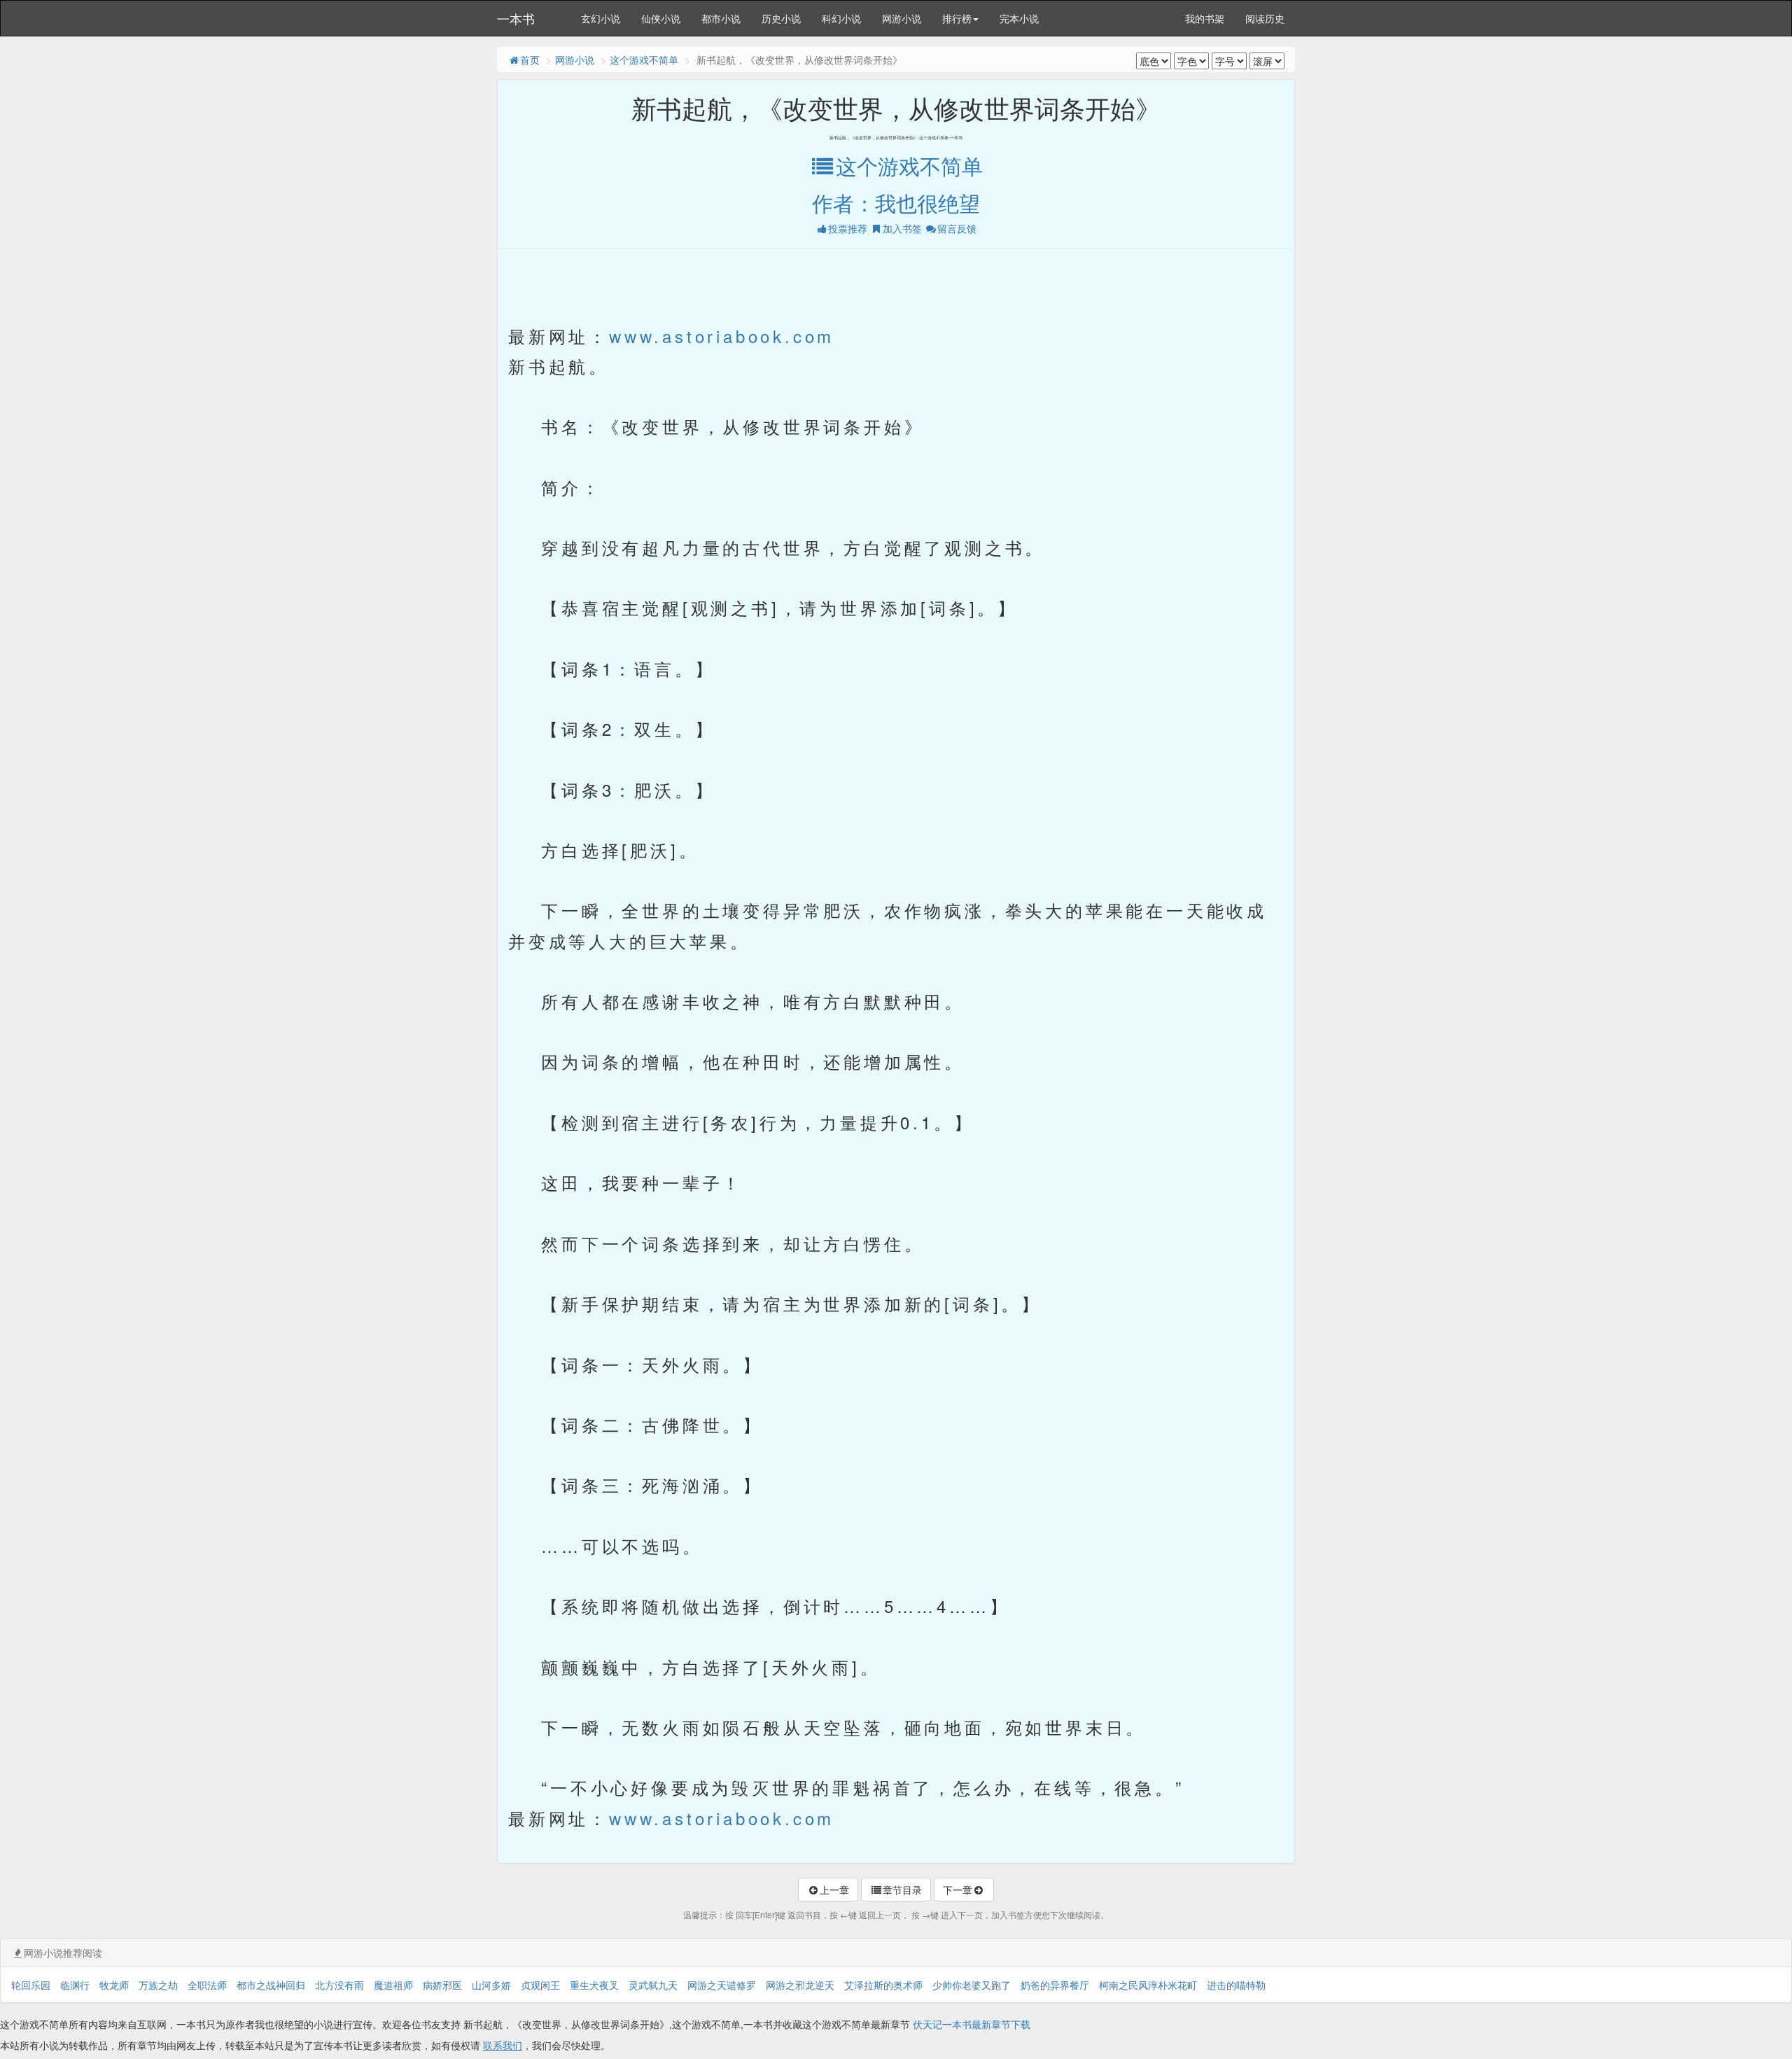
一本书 (516, 18)
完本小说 (1019, 18)
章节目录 (902, 1890)
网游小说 (902, 18)
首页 (530, 60)
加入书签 (902, 228)
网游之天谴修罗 (722, 1985)
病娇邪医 (442, 1985)
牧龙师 (114, 1985)
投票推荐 (848, 228)
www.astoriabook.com (722, 336)
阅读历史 (1265, 18)
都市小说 (721, 18)
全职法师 (207, 1985)
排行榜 (957, 18)
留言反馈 (957, 228)
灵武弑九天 (653, 1985)
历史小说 (781, 18)
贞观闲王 (540, 1985)
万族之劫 (158, 1985)
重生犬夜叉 (594, 1985)
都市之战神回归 (271, 1985)
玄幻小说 (601, 18)
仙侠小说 (661, 18)
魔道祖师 (393, 1985)
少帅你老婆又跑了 (972, 1985)
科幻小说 (841, 18)
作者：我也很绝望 (896, 203)
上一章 (834, 1890)
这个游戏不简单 (644, 60)
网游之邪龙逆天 (800, 1985)
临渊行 (75, 1985)
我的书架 (1205, 18)
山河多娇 (491, 1985)
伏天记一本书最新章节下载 (972, 2024)
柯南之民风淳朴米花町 (1148, 1985)
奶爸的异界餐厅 (1055, 1985)
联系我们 (503, 2045)
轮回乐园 (31, 1985)
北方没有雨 (339, 1985)
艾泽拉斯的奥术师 (883, 1985)
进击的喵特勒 (1236, 1985)
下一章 (958, 1890)
